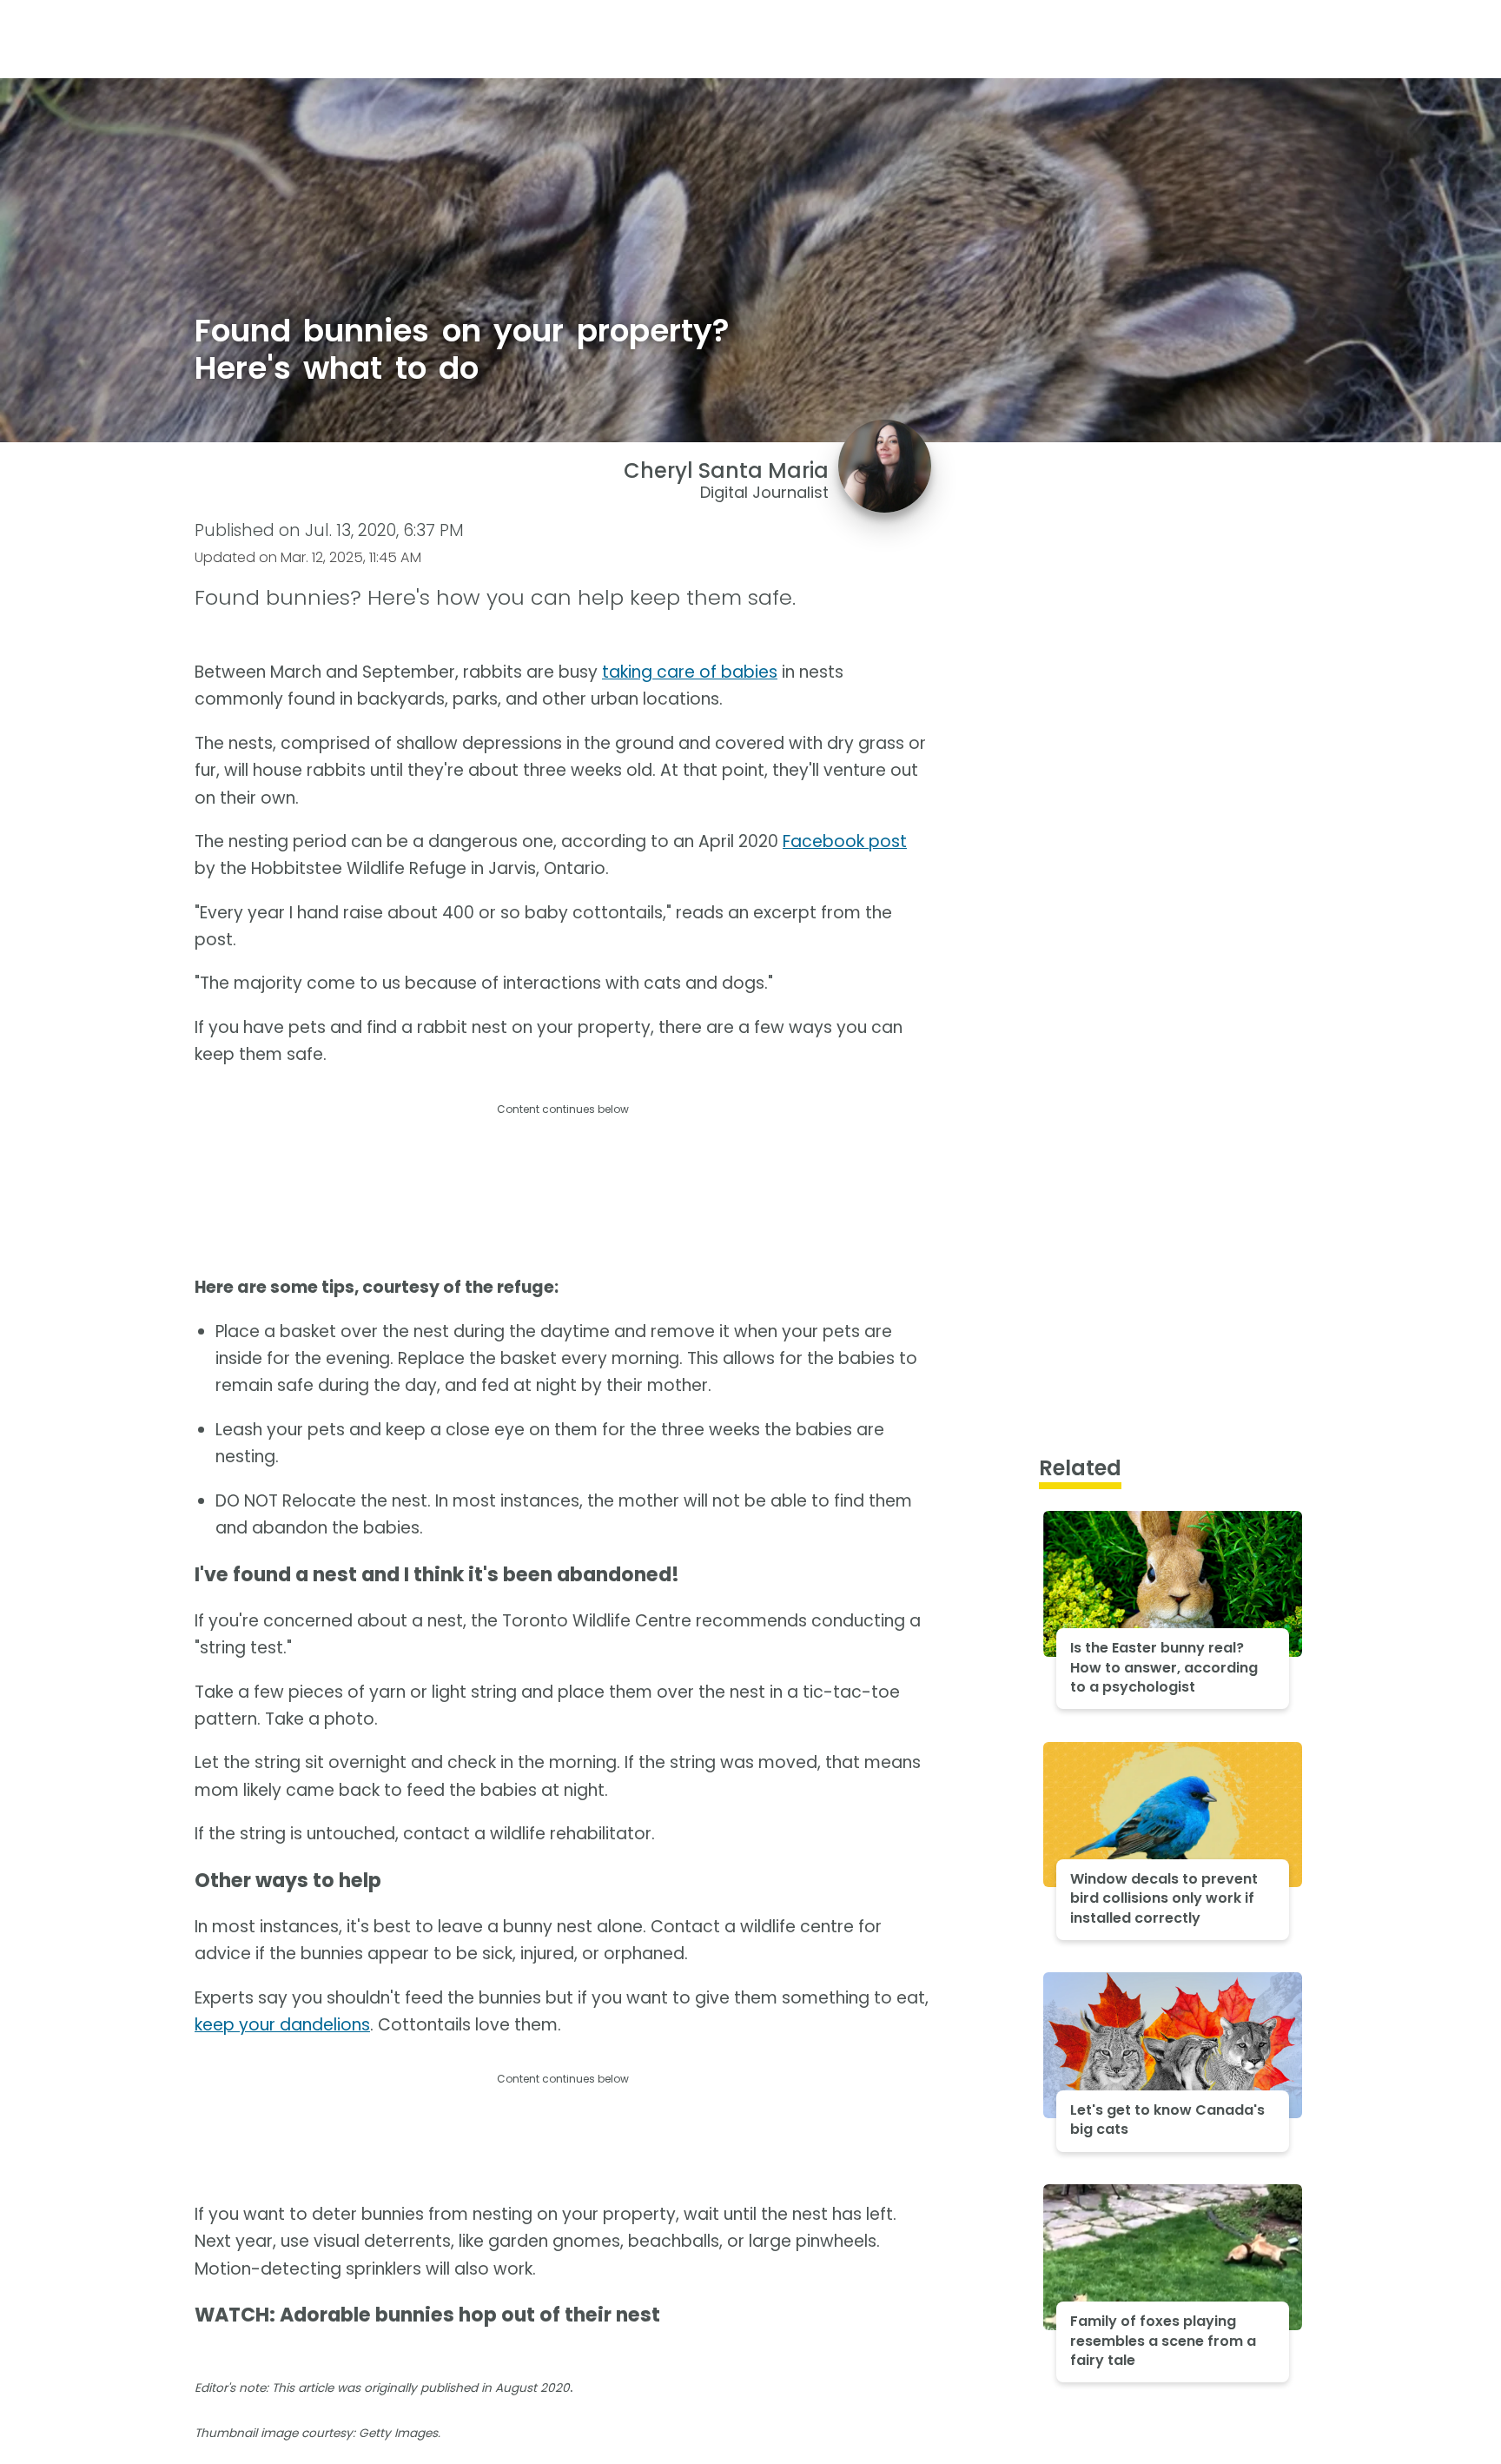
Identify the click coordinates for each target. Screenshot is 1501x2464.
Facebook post (845, 841)
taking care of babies (690, 672)
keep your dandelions (282, 2025)
